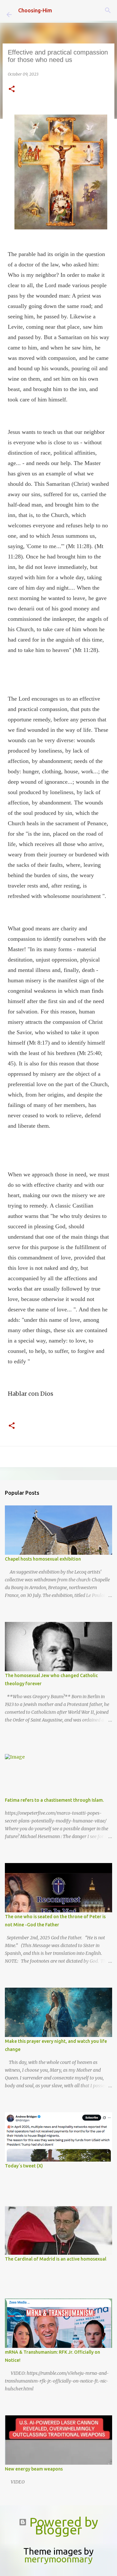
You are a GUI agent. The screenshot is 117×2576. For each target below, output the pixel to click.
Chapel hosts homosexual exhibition (43, 1559)
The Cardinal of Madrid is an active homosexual (56, 2259)
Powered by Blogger (62, 2526)
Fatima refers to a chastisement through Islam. (54, 1800)
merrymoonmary (58, 2559)
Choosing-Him (35, 10)
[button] (12, 89)
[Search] (108, 10)
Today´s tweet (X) (24, 2166)
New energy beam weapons (34, 2469)
